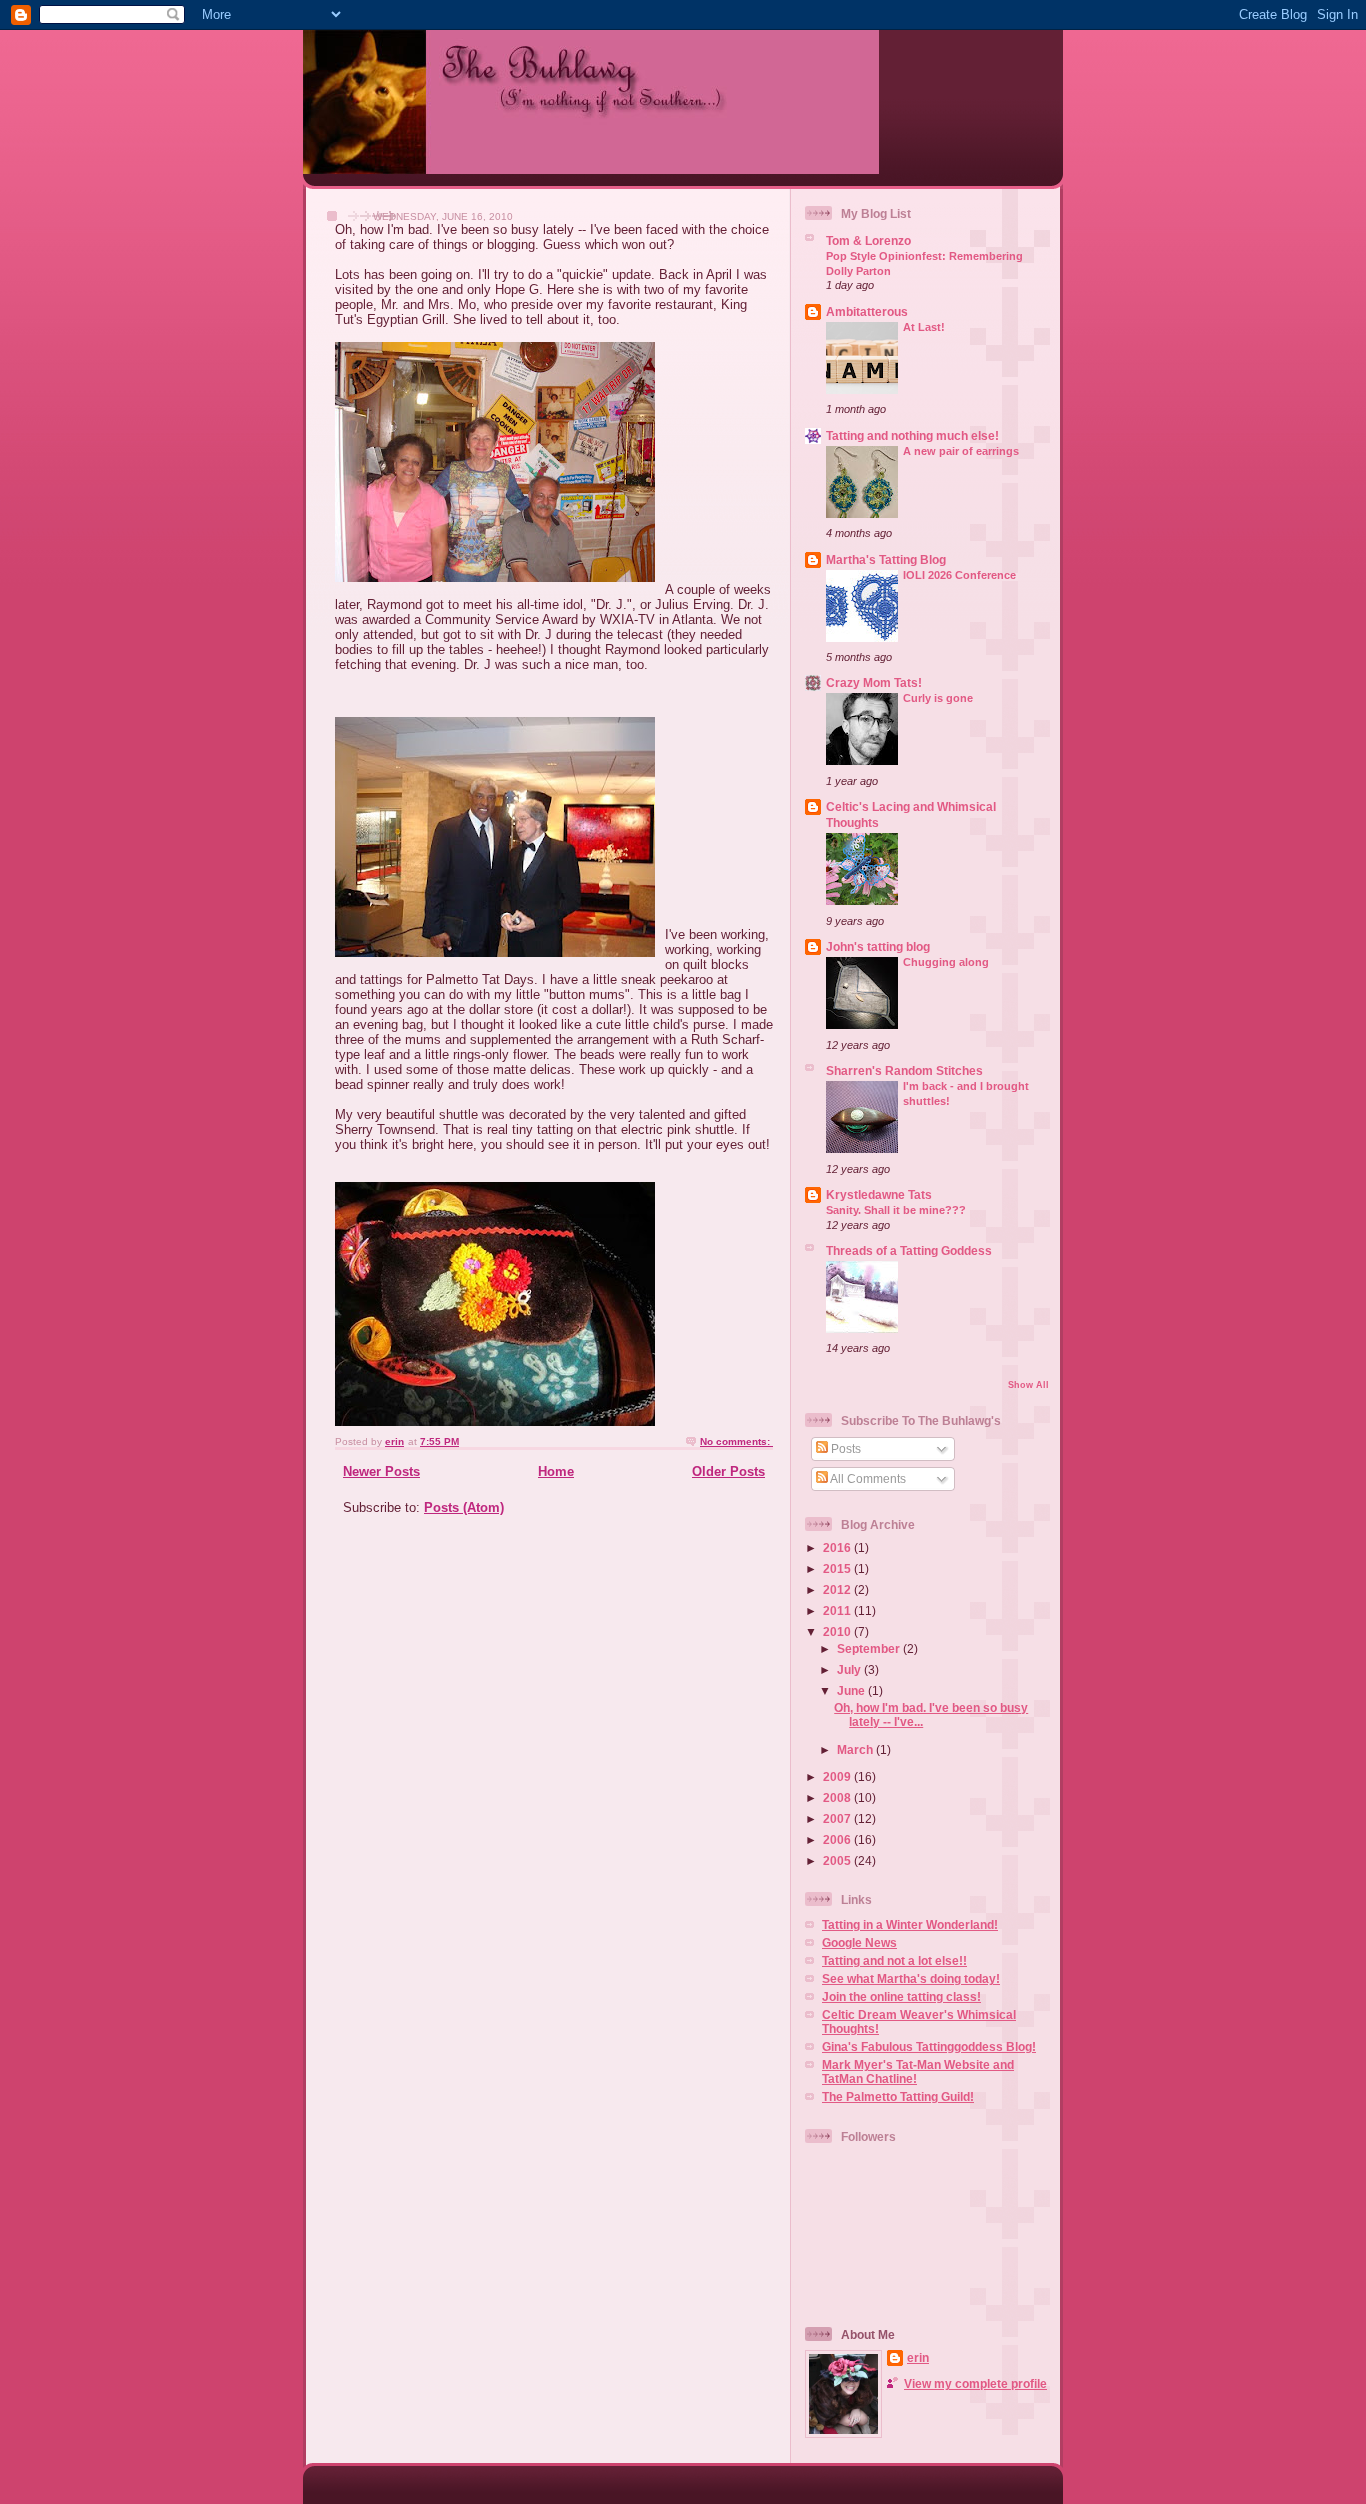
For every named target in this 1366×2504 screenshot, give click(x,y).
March (856, 1749)
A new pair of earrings (961, 451)
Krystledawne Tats (879, 1194)
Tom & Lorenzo (868, 240)
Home (556, 1471)
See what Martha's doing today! (911, 1978)
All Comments (867, 1478)
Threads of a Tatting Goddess (909, 1250)
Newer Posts (381, 1471)
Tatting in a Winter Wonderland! (910, 1924)
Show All (1028, 1385)
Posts (844, 1448)
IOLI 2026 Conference (959, 575)
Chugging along (946, 962)
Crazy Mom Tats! (874, 682)
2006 (838, 1839)
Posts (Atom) (464, 1507)
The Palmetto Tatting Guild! (898, 2096)
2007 (838, 1818)
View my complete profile (975, 2383)
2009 (838, 1776)
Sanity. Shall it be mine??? (896, 1210)
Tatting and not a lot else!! (894, 1960)
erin (918, 2357)
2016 (838, 1547)
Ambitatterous (867, 311)
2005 (838, 1860)
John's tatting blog (878, 946)
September (870, 1648)
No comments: (736, 1441)
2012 (838, 1589)
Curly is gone (938, 698)
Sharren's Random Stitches (904, 1070)
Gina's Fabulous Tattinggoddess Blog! (929, 2046)
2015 (838, 1568)
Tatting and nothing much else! (912, 435)
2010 (838, 1631)
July (850, 1669)
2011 (838, 1610)
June (852, 1690)
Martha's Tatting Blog (886, 559)
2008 (838, 1797)
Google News (859, 1942)
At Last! (924, 327)
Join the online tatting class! (901, 1996)
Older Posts (728, 1471)
